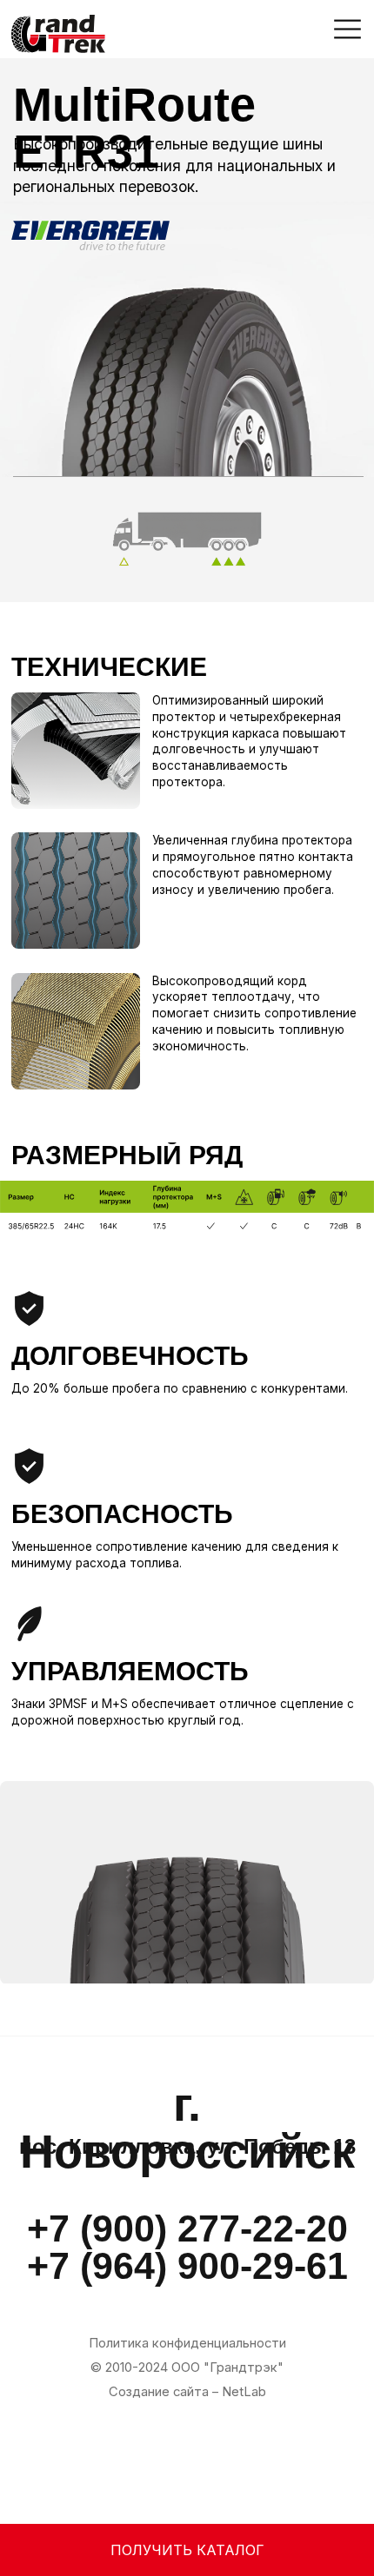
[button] (347, 29)
